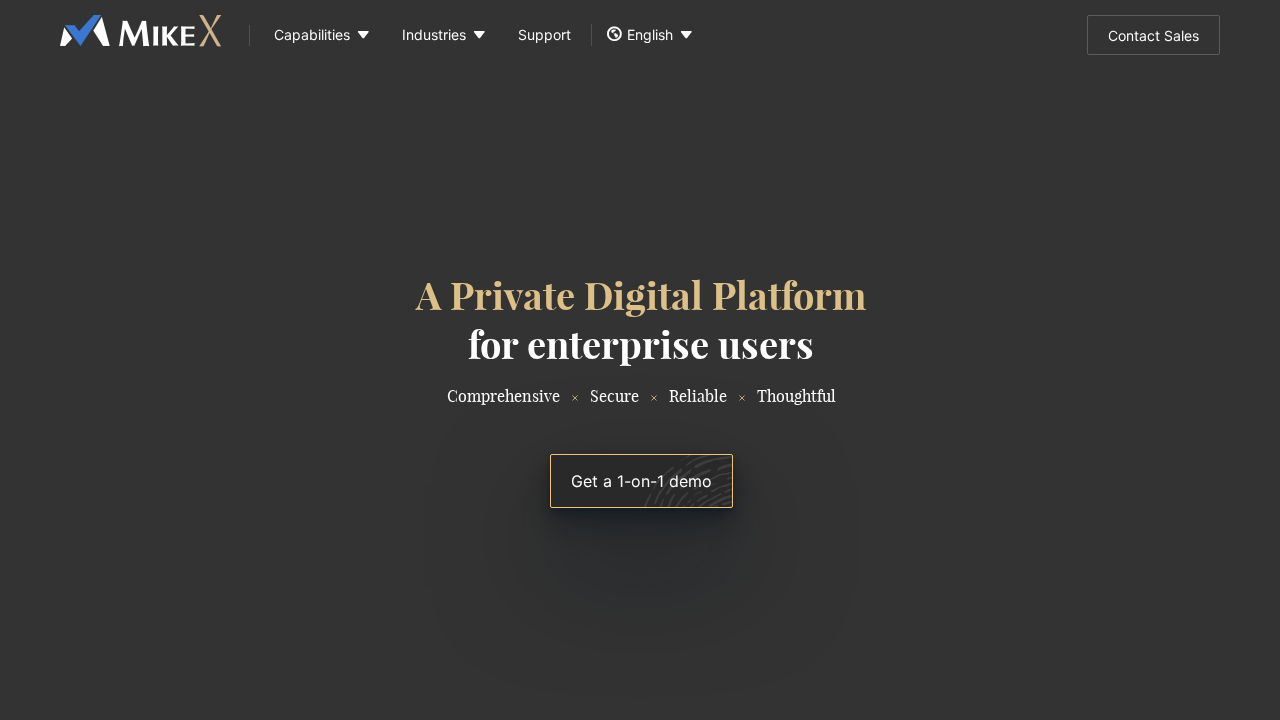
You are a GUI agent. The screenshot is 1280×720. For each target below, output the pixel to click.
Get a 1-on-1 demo (641, 481)
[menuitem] (318, 35)
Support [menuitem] (544, 34)
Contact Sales (1153, 35)
